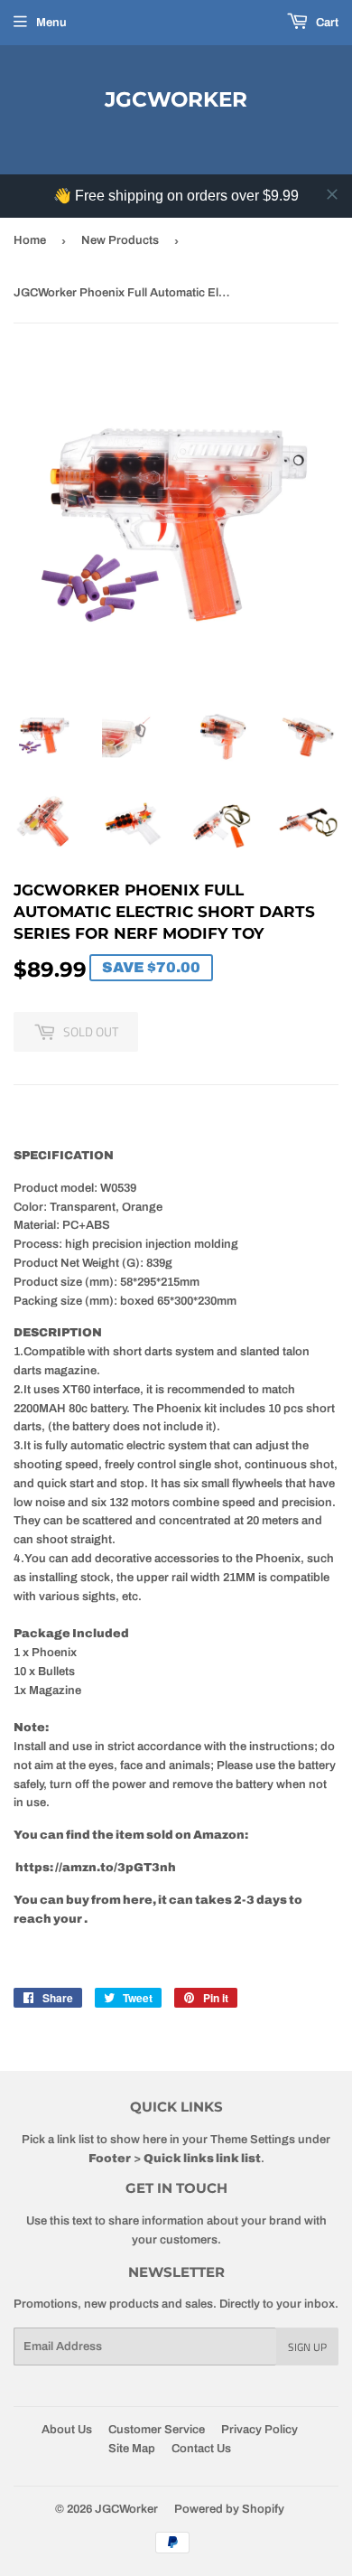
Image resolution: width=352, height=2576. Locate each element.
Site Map (132, 2449)
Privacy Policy (259, 2430)
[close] (332, 194)
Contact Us (201, 2449)
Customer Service (157, 2430)
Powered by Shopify (229, 2509)
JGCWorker (176, 99)
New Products (120, 240)
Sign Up (307, 2347)
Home (30, 240)
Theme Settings (253, 2140)
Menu (51, 23)
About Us (67, 2430)
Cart (326, 23)
